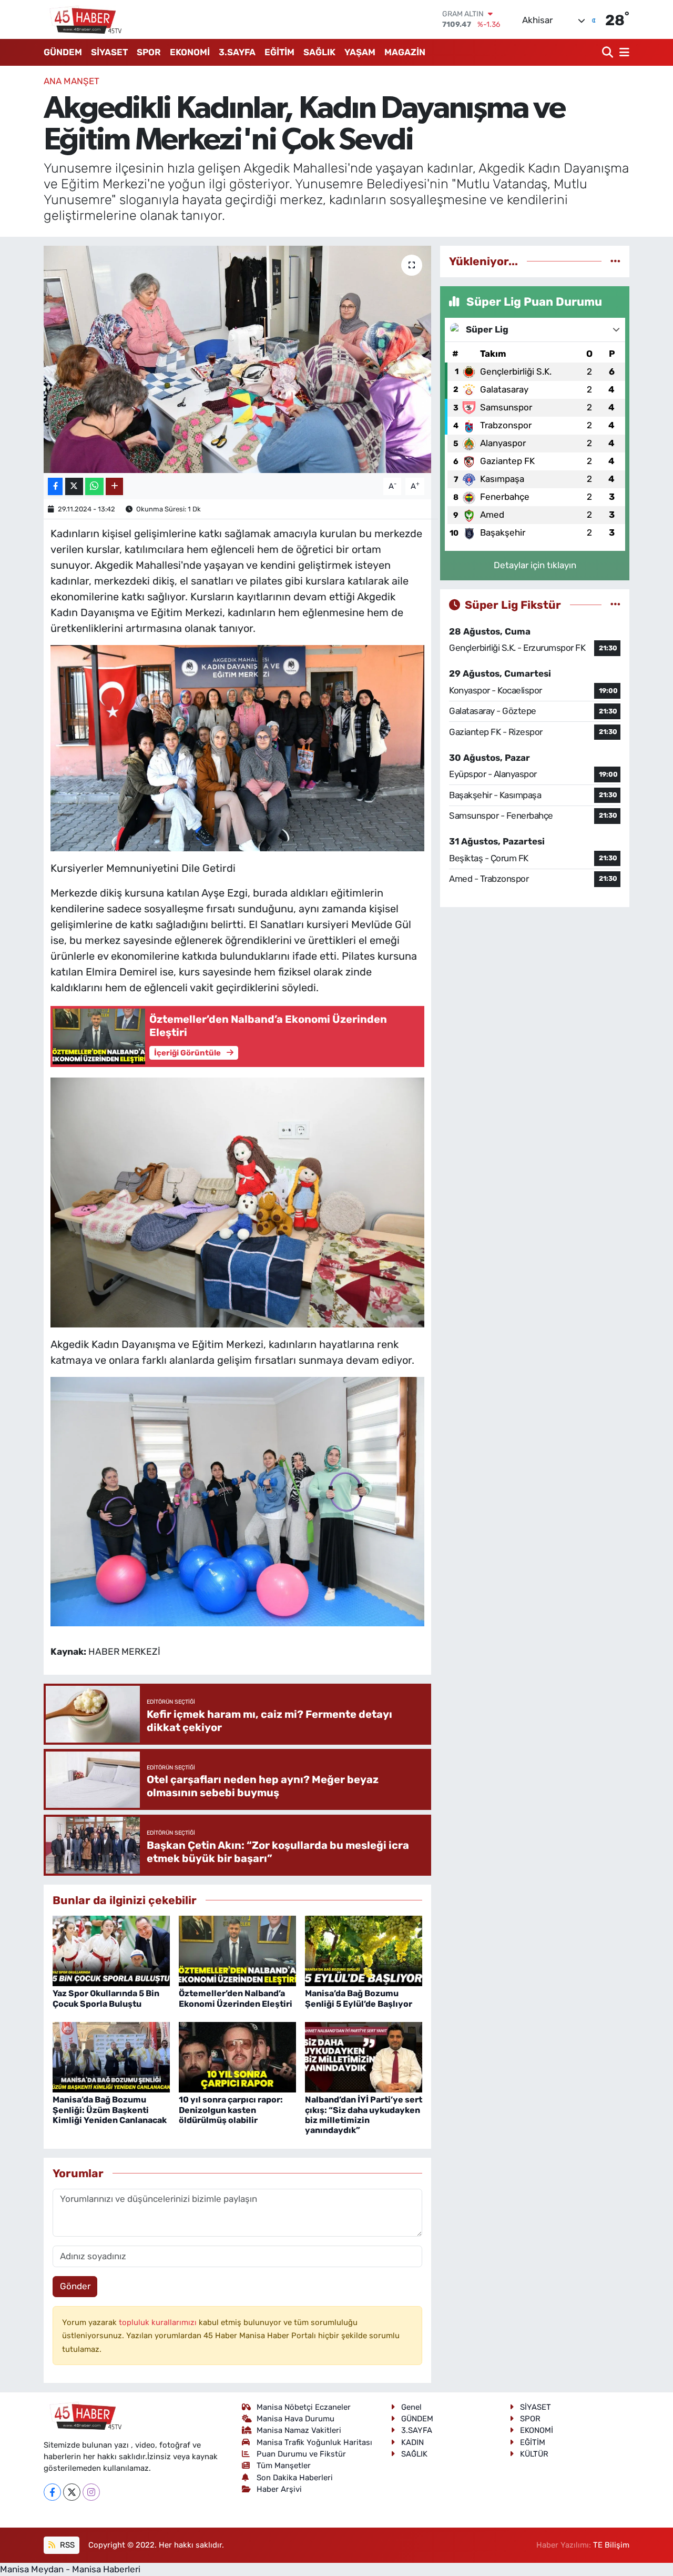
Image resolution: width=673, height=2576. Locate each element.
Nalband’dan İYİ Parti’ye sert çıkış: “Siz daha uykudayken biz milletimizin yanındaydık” (364, 2115)
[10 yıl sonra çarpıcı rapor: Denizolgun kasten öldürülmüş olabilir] (237, 2057)
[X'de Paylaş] (74, 486)
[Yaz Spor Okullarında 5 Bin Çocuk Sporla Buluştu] (111, 1950)
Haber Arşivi (279, 2489)
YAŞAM (360, 52)
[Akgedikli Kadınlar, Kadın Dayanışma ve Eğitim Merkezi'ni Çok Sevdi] (237, 359)
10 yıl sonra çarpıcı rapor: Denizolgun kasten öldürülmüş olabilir (231, 2110)
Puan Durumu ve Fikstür (301, 2454)
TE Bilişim (611, 2545)
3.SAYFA (237, 52)
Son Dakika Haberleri (295, 2478)
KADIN (412, 2442)
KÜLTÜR (534, 2454)
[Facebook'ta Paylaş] (55, 486)
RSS (66, 2545)
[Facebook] (52, 2492)
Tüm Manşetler (284, 2466)
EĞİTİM (279, 52)
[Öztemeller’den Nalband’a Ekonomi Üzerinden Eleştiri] (237, 1950)
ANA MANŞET (72, 81)
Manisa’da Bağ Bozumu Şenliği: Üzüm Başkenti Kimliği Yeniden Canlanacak (110, 2110)
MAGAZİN (405, 52)
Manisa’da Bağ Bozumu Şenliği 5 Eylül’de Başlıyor (359, 1998)
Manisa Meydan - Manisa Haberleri (70, 2569)
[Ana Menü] (623, 52)
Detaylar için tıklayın (535, 565)
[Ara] (609, 52)
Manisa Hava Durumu (295, 2419)
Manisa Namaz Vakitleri (299, 2430)
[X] (72, 2492)
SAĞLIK (319, 52)
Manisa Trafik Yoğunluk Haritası (314, 2442)
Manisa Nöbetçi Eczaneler (304, 2407)
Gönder (75, 2286)
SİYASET (109, 52)
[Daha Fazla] (114, 486)
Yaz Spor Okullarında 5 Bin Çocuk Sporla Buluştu (106, 1998)
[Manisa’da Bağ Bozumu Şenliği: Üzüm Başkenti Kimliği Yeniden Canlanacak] (111, 2057)
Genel (411, 2407)
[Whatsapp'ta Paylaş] (94, 486)
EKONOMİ (190, 52)
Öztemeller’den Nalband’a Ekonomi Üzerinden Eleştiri (236, 1998)
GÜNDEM (63, 52)
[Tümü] (615, 261)
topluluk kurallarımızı (159, 2322)
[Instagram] (91, 2492)
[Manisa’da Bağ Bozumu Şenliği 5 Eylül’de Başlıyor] (364, 1950)
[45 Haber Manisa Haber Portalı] (83, 19)
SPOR (149, 52)
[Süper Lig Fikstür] (615, 605)
